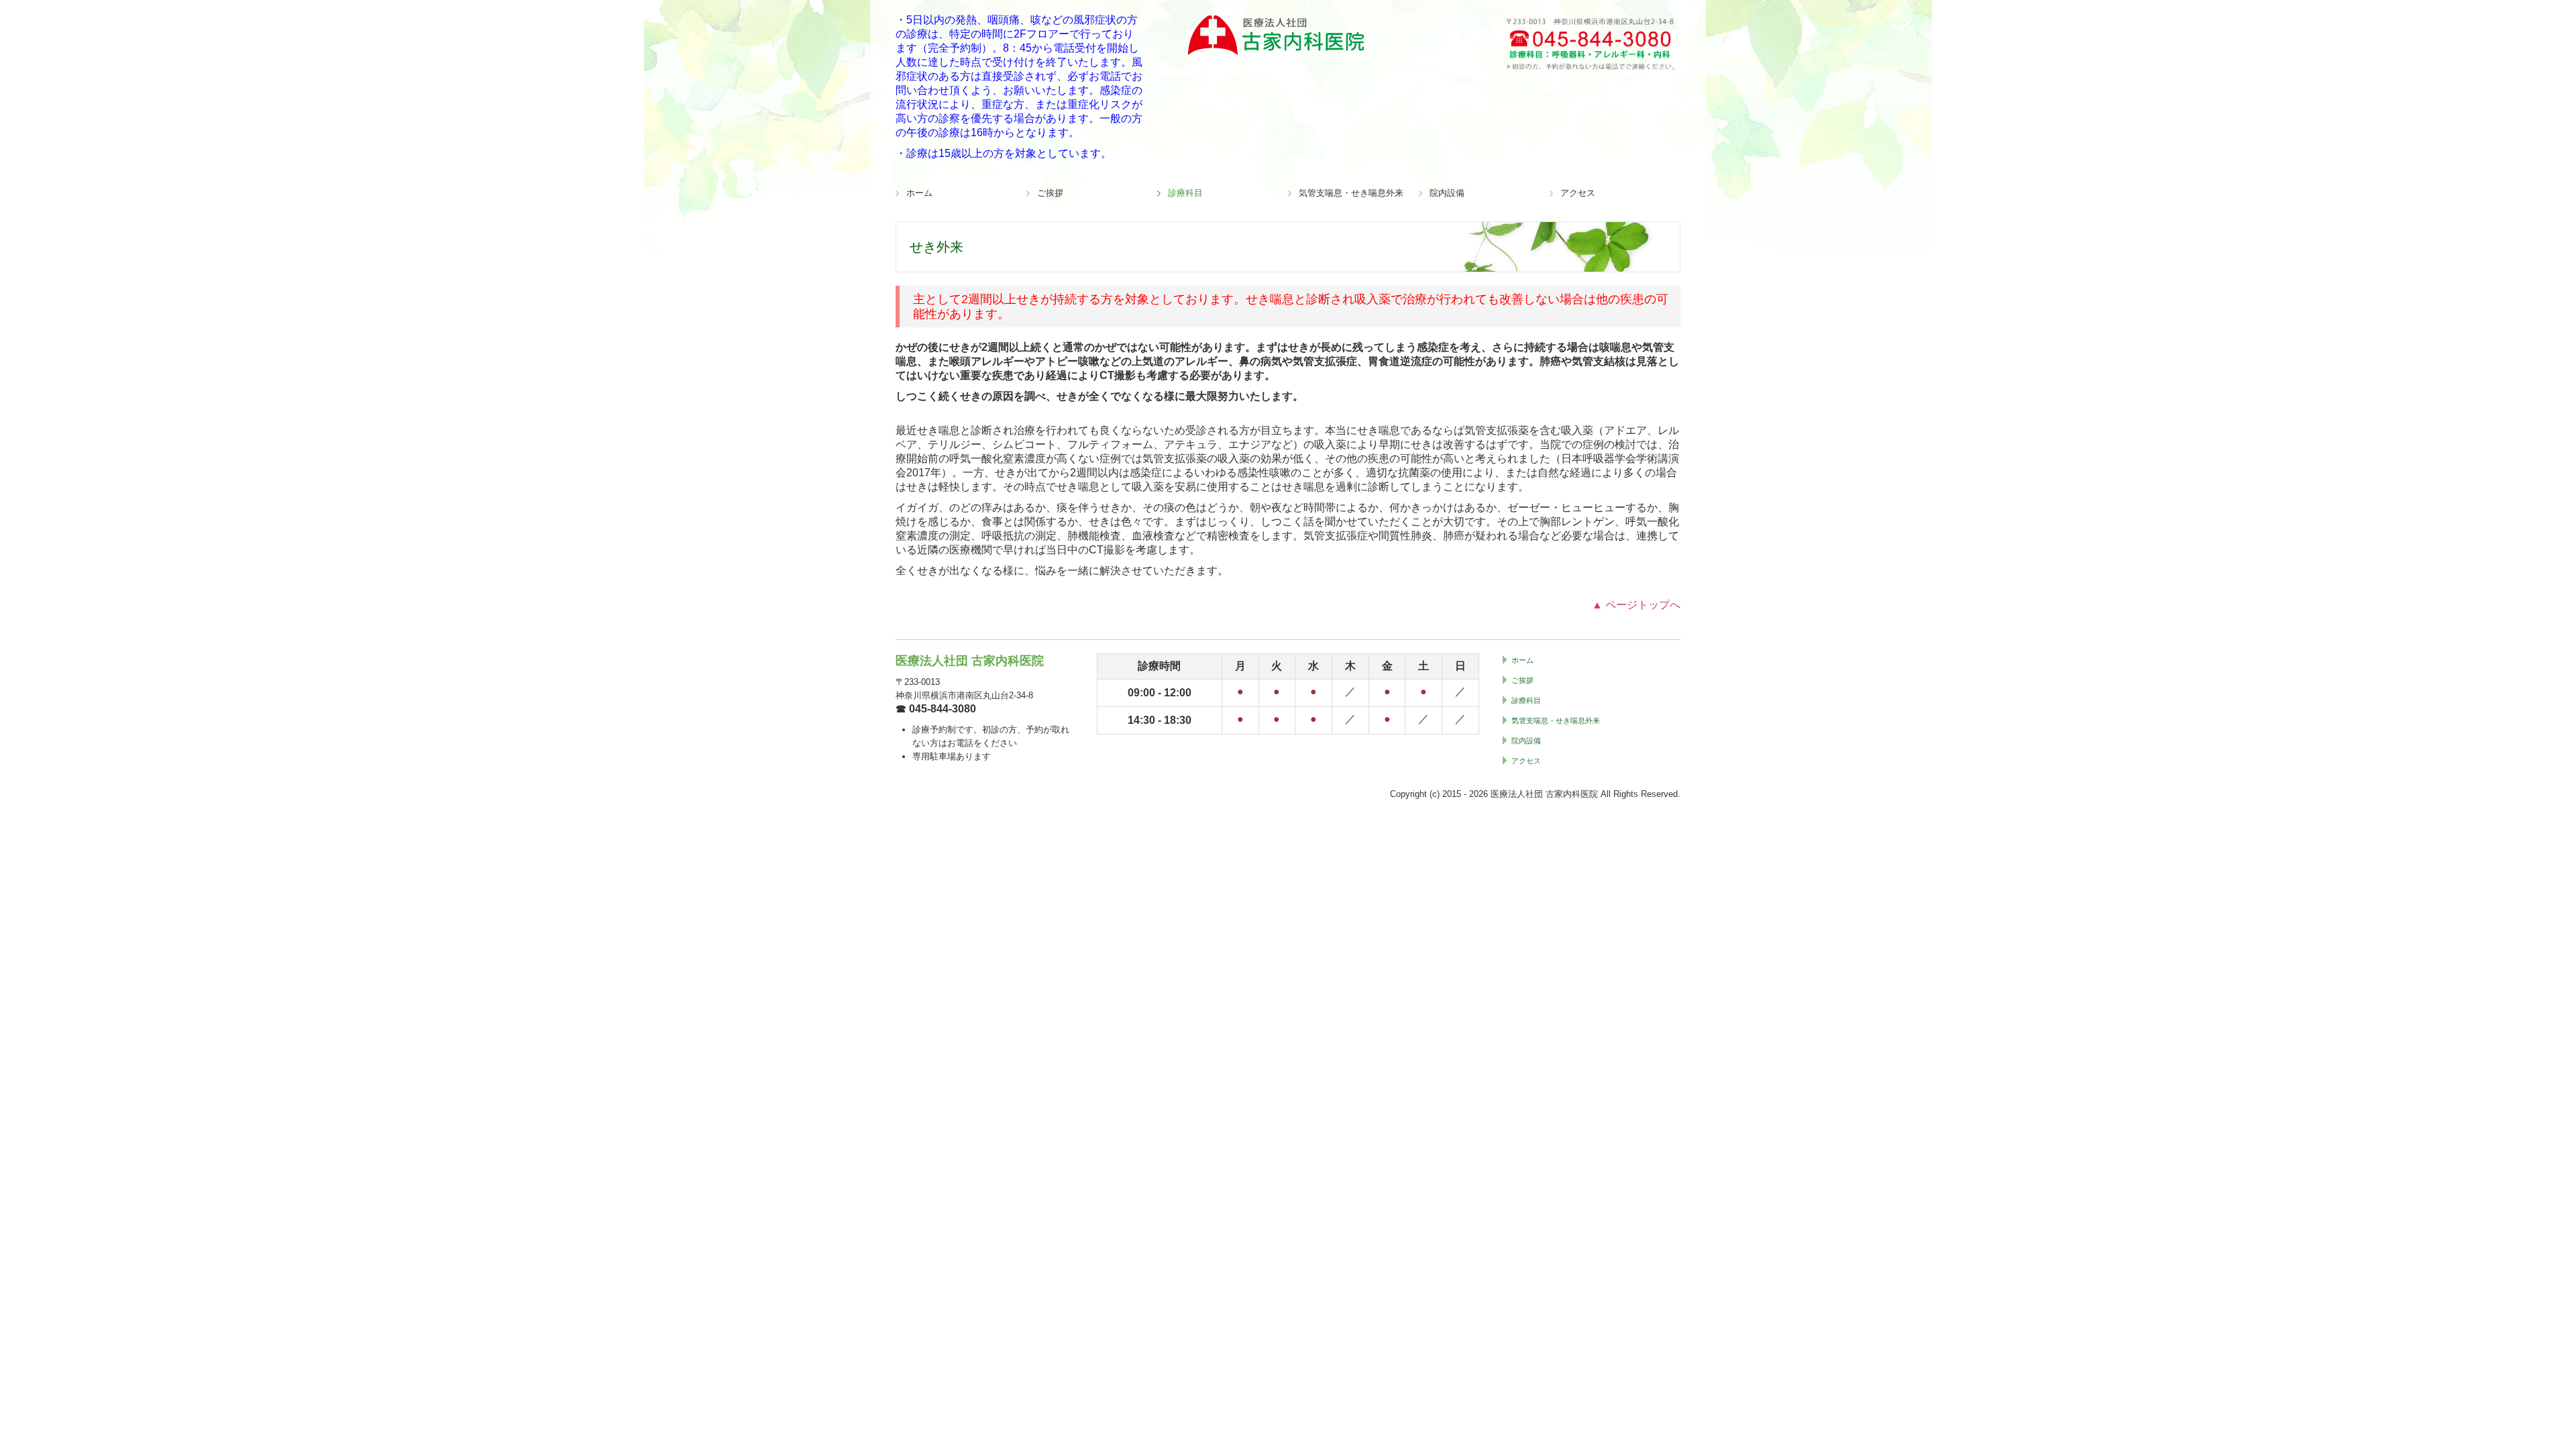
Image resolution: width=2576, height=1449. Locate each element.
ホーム (919, 193)
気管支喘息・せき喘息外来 (1351, 193)
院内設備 (1447, 193)
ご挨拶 (1050, 193)
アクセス (1578, 193)
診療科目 (1185, 193)
